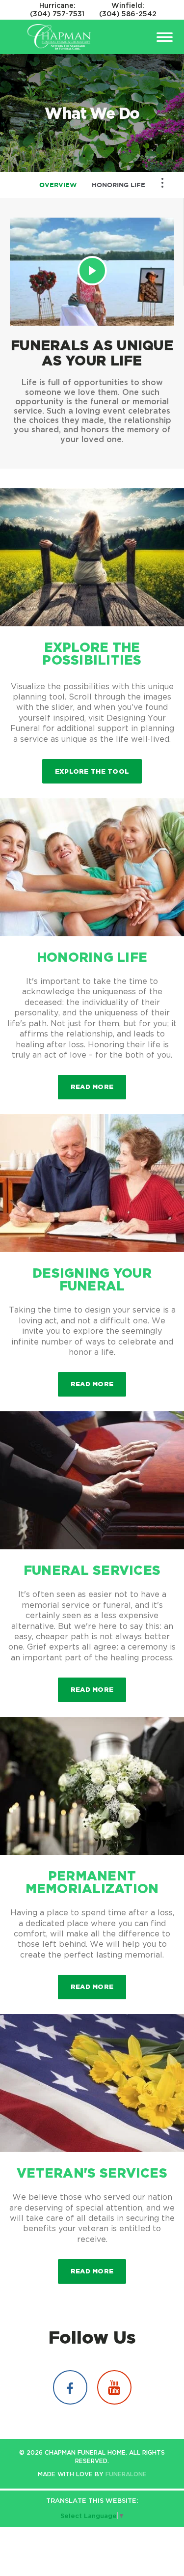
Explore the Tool (92, 771)
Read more (98, 1086)
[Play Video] (92, 271)
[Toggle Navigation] (162, 183)
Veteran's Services (92, 2173)
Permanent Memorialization (92, 1882)
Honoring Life (118, 185)
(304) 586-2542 (128, 14)
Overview (58, 185)
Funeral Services (92, 1570)
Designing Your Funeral (92, 1279)
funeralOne (126, 2474)
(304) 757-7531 (57, 14)
